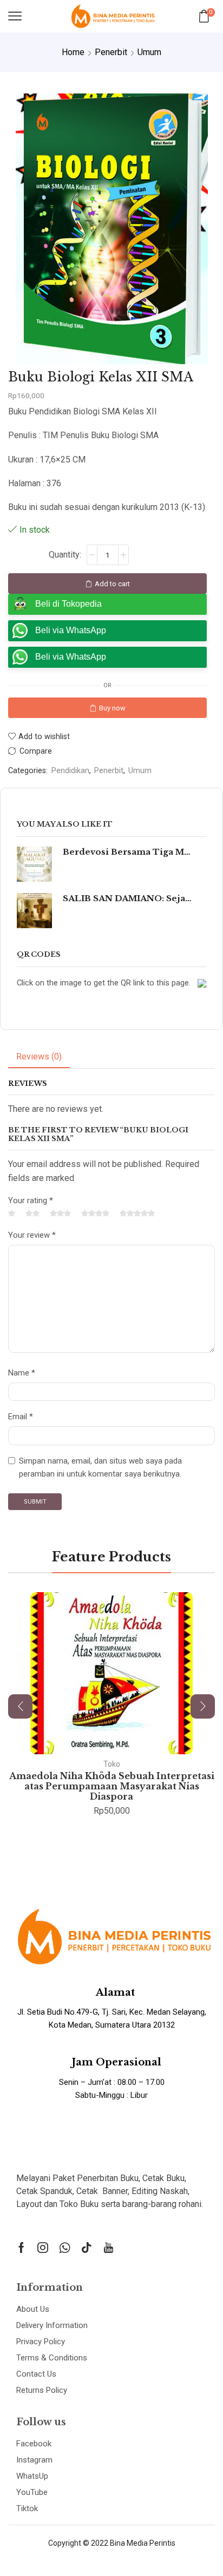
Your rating (31, 1200)
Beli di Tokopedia (68, 604)
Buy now (112, 708)
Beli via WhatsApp (71, 630)
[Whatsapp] (65, 2248)
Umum (149, 52)
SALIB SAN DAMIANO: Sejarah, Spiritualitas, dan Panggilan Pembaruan (128, 898)
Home (73, 52)
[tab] (39, 1057)
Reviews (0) (39, 1056)
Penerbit (111, 52)
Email (21, 1417)
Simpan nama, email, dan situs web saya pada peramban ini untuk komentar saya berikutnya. (100, 1467)
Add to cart (112, 584)
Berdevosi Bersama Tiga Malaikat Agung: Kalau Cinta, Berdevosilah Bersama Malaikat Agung (128, 852)
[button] (20, 1706)
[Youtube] (109, 2248)
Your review (32, 1235)
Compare (36, 751)
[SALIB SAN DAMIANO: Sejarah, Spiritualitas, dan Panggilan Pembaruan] (34, 911)
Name (22, 1373)
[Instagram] (43, 2248)
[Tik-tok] (87, 2248)
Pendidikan (70, 771)
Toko (112, 1764)
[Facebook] (21, 2248)
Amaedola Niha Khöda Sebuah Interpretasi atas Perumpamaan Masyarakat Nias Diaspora (112, 1786)
